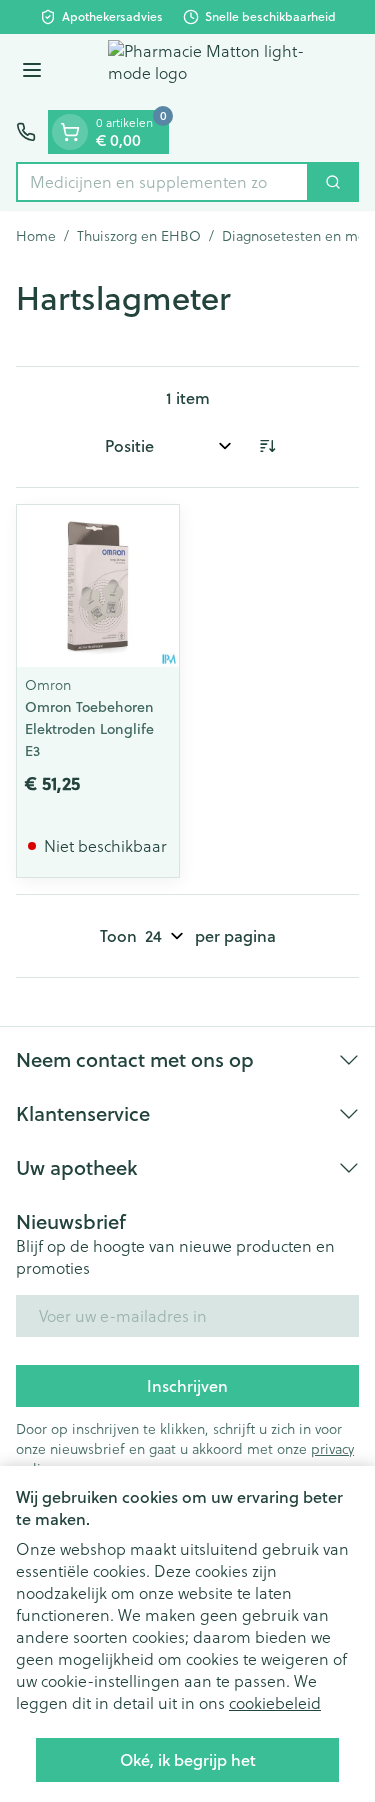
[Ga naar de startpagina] (207, 72)
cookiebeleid (275, 1703)
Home (36, 236)
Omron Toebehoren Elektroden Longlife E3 (89, 729)
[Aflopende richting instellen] (267, 446)
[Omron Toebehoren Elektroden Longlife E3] (98, 586)
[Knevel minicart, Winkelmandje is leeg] (70, 132)
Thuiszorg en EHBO (139, 236)
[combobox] (162, 182)
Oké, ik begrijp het (188, 1759)
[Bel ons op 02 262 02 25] (26, 132)
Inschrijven (187, 1385)
